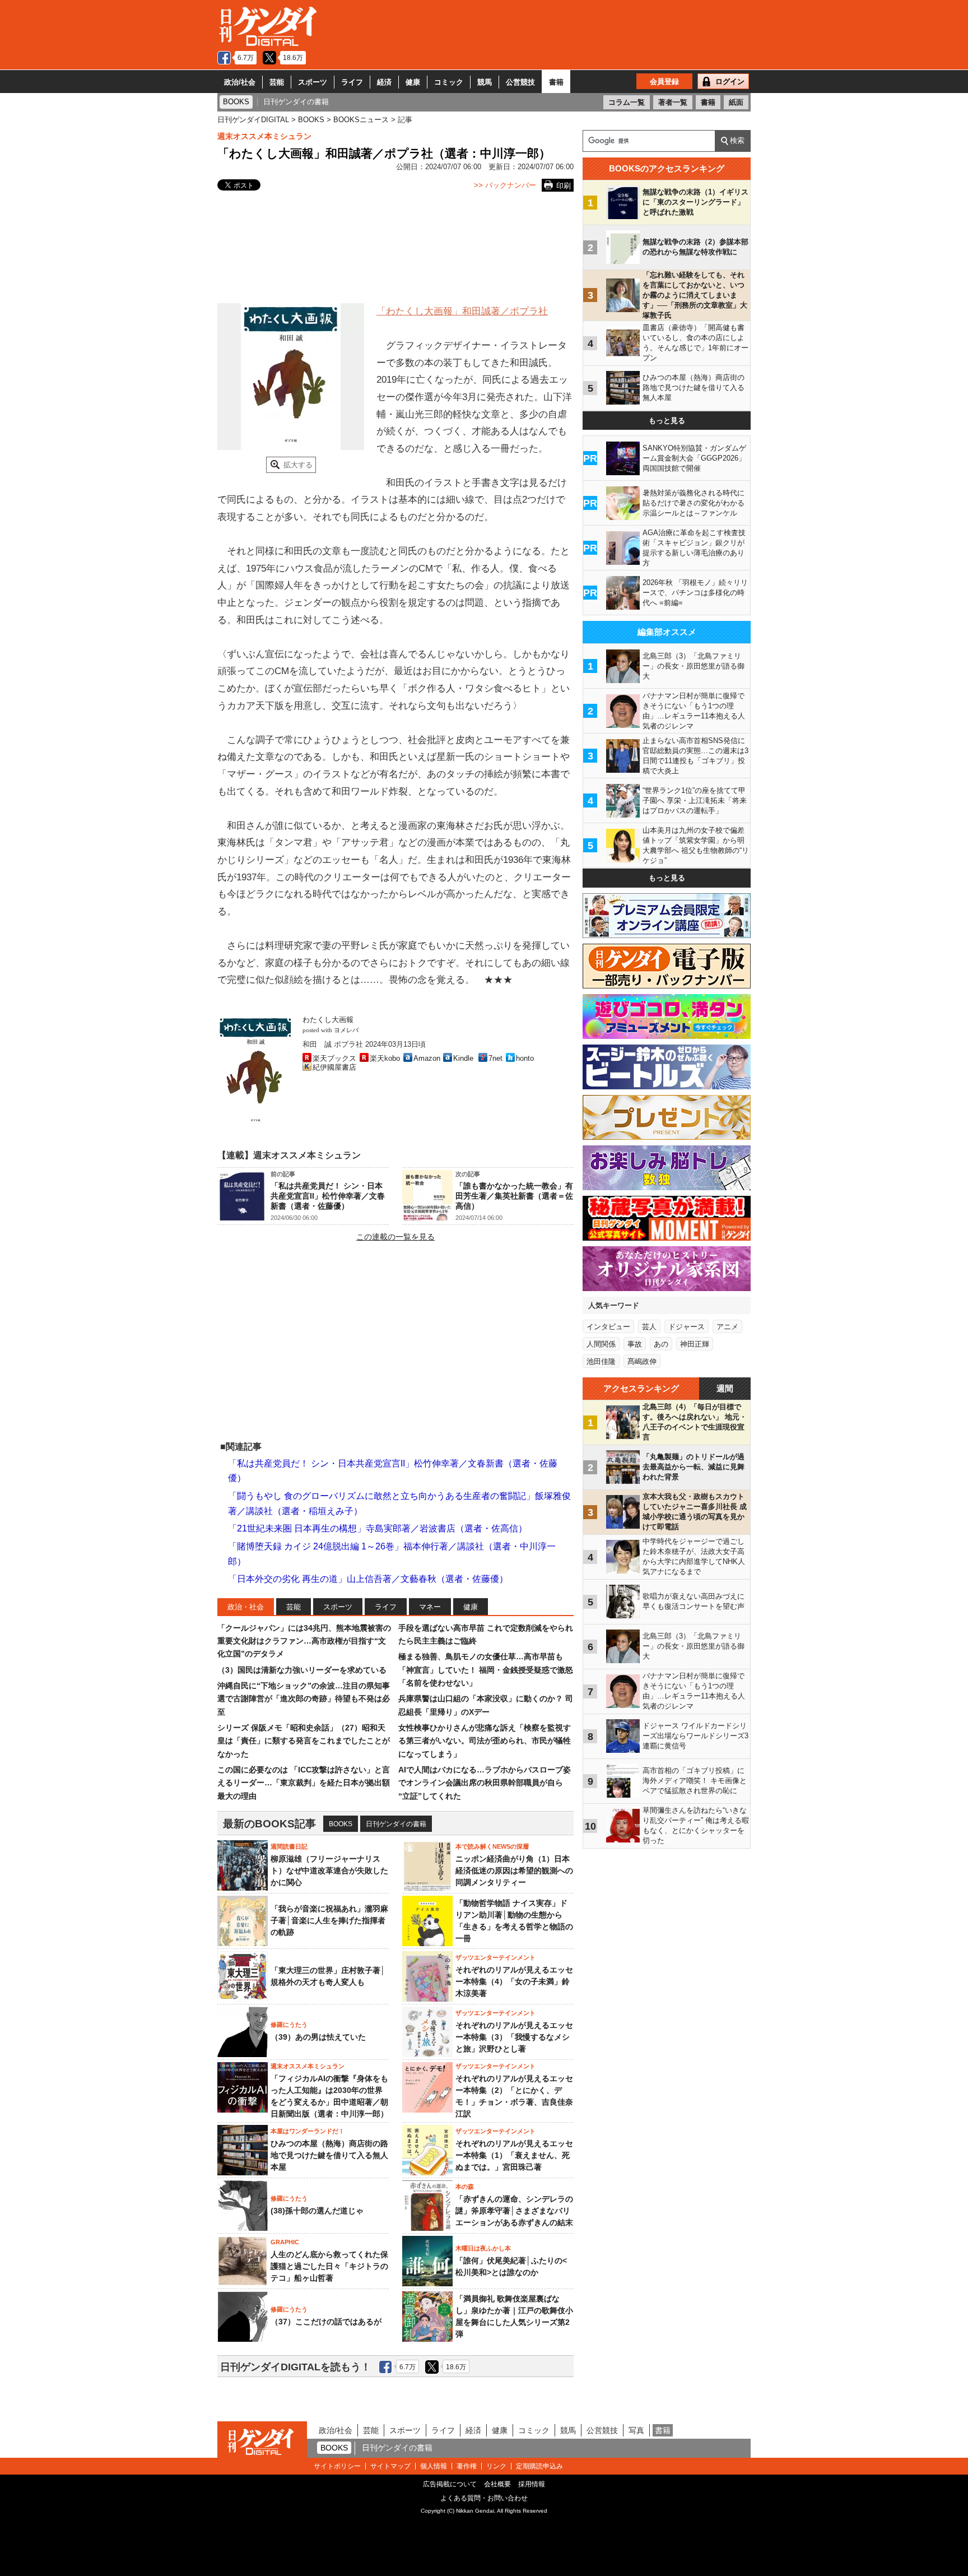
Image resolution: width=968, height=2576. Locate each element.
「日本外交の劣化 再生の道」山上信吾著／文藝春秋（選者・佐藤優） (368, 1579)
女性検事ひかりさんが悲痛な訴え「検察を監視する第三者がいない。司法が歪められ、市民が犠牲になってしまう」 (485, 1741)
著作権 (467, 2466)
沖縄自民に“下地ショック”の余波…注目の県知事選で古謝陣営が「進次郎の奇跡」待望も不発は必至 (304, 1699)
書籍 (556, 82)
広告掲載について (450, 2484)
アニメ (727, 1327)
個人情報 (434, 2466)
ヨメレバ (346, 1030)
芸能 (277, 82)
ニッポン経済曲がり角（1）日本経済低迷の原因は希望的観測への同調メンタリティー (514, 1870)
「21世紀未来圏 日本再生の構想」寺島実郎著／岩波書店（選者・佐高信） (378, 1528)
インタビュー (608, 1327)
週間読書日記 (289, 1846)
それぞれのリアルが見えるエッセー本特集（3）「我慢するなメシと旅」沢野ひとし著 (514, 2037)
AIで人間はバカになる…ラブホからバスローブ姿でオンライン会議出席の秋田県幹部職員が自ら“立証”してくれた (485, 1783)
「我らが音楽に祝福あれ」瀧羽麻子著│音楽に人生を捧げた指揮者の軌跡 (329, 1920)
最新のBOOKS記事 (269, 1824)
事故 (635, 1344)
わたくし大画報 (328, 1020)
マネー (430, 1607)
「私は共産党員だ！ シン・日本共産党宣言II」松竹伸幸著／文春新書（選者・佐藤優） (328, 1196)
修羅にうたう (289, 2025)
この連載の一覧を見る (395, 1237)
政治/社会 (240, 82)
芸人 (649, 1327)
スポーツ (313, 82)
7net (495, 1058)
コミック (449, 82)
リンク (496, 2466)
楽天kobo (385, 1058)
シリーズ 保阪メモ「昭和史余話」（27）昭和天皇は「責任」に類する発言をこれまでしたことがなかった (304, 1741)
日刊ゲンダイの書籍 (396, 1824)
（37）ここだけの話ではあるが (326, 2322)
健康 (413, 82)
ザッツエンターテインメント (495, 1957)
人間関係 (601, 1344)
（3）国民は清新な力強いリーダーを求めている (302, 1670)
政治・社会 (246, 1607)
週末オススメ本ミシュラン (264, 136)
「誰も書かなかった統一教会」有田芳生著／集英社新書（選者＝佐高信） (514, 1196)
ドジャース (687, 1327)
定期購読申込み (539, 2466)
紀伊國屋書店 (334, 1067)
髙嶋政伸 (642, 1361)
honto (525, 1058)
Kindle (463, 1058)
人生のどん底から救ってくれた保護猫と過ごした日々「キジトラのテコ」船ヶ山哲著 (329, 2266)
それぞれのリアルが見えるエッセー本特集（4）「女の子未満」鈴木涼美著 (514, 1981)
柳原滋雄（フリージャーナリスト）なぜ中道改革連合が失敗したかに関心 (329, 1870)
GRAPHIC (285, 2242)
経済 (384, 82)
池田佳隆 (601, 1361)
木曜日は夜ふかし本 (483, 2248)
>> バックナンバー (505, 185)
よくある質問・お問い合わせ (484, 2498)
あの (661, 1344)
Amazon (427, 1058)
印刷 (564, 186)
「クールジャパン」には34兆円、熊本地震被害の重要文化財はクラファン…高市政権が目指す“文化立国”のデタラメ (304, 1641)
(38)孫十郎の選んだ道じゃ (317, 2211)
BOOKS (341, 1824)
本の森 (465, 2187)
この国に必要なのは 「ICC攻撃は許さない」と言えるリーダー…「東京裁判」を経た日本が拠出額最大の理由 (304, 1783)
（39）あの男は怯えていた (318, 2037)
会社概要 (497, 2484)
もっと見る (667, 421)
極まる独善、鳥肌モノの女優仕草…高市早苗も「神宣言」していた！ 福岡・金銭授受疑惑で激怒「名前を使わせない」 (486, 1670)
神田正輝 (695, 1344)
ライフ (352, 82)
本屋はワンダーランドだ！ (308, 2131)
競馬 (485, 82)
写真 (636, 2430)
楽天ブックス (334, 1058)
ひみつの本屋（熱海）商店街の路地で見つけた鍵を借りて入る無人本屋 (329, 2155)
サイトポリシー (337, 2466)
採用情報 (532, 2484)
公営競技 (520, 82)
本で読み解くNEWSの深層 (492, 1846)
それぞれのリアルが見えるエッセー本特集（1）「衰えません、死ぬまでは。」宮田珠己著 (514, 2155)
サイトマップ (390, 2466)
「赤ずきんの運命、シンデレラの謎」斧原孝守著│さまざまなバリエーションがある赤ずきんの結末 (514, 2211)
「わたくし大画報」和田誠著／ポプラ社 (462, 311)
